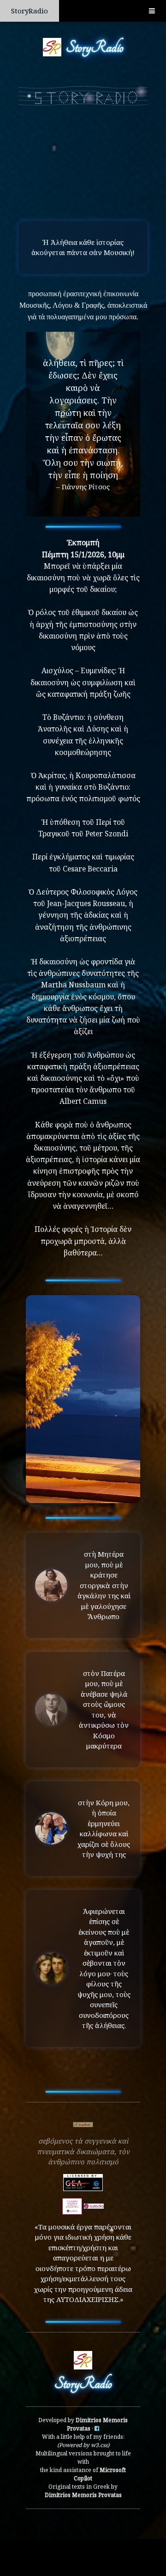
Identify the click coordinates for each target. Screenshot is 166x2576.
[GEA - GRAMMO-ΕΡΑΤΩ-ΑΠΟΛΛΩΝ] (83, 2181)
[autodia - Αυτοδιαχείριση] (72, 2205)
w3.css (99, 2445)
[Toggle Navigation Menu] (152, 11)
